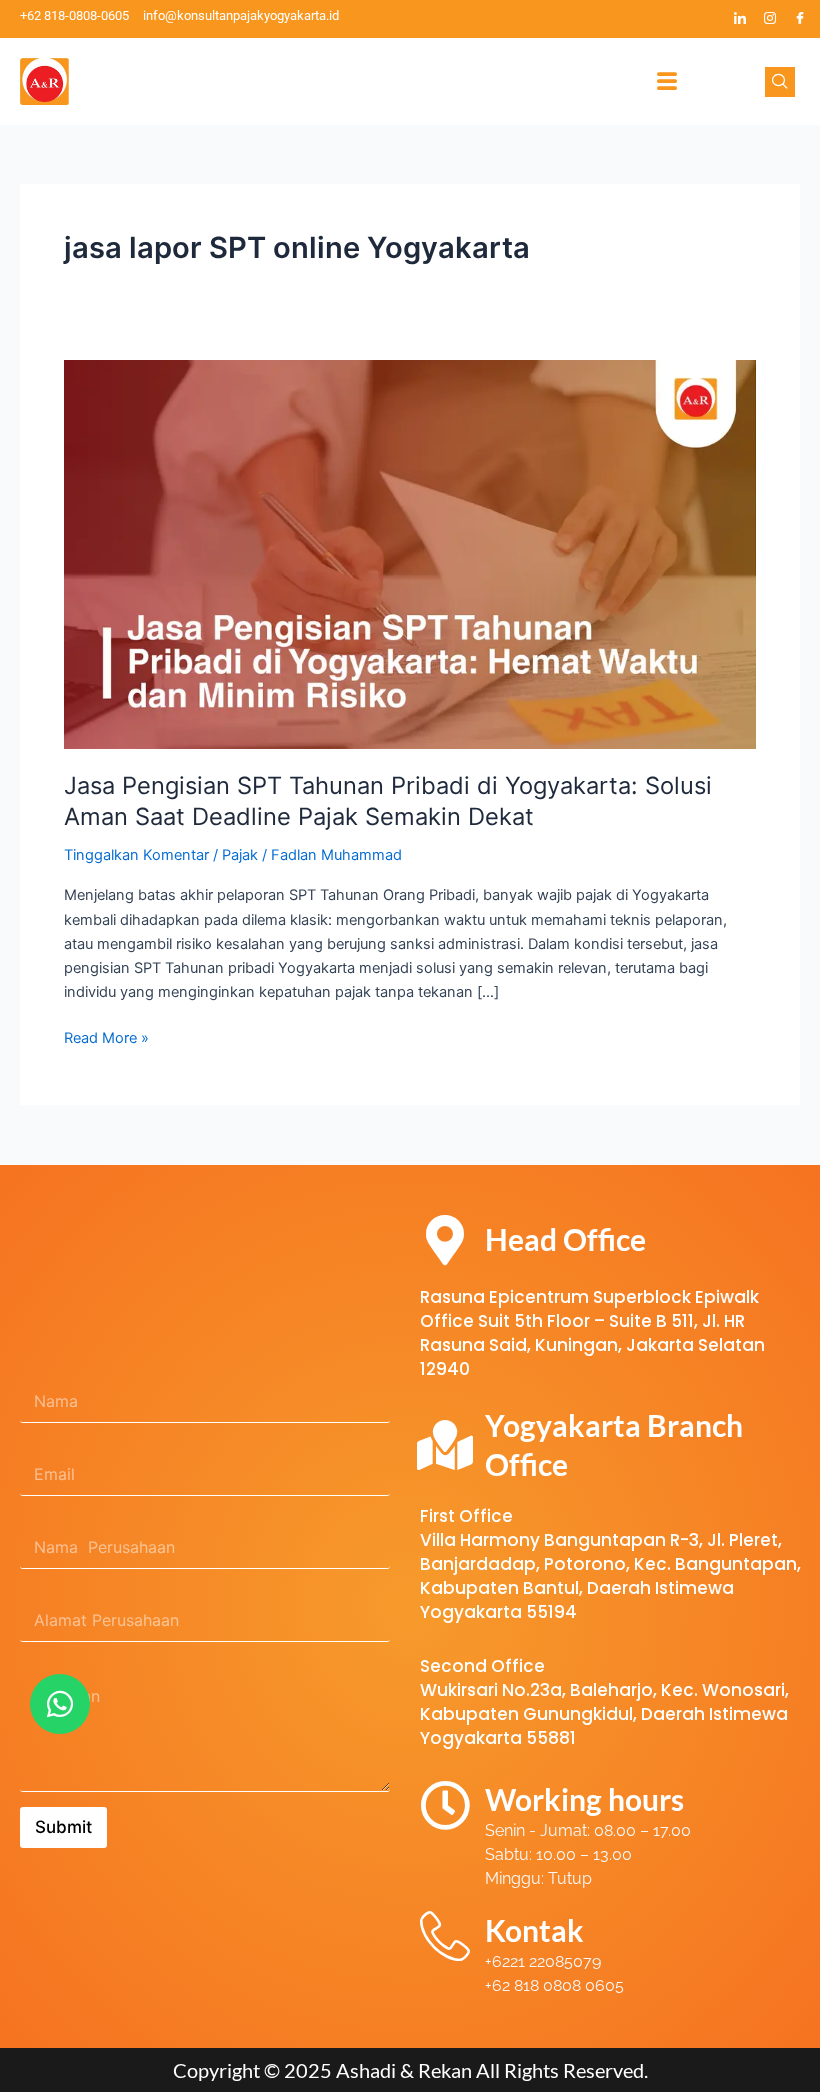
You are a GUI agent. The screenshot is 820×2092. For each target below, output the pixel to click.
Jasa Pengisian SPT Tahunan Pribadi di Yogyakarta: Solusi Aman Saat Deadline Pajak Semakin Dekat (388, 801)
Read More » (106, 1036)
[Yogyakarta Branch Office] (445, 1445)
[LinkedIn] (740, 19)
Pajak (240, 855)
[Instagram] (770, 19)
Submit (63, 1827)
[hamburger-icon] (667, 82)
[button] (780, 82)
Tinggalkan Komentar (136, 855)
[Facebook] (800, 19)
